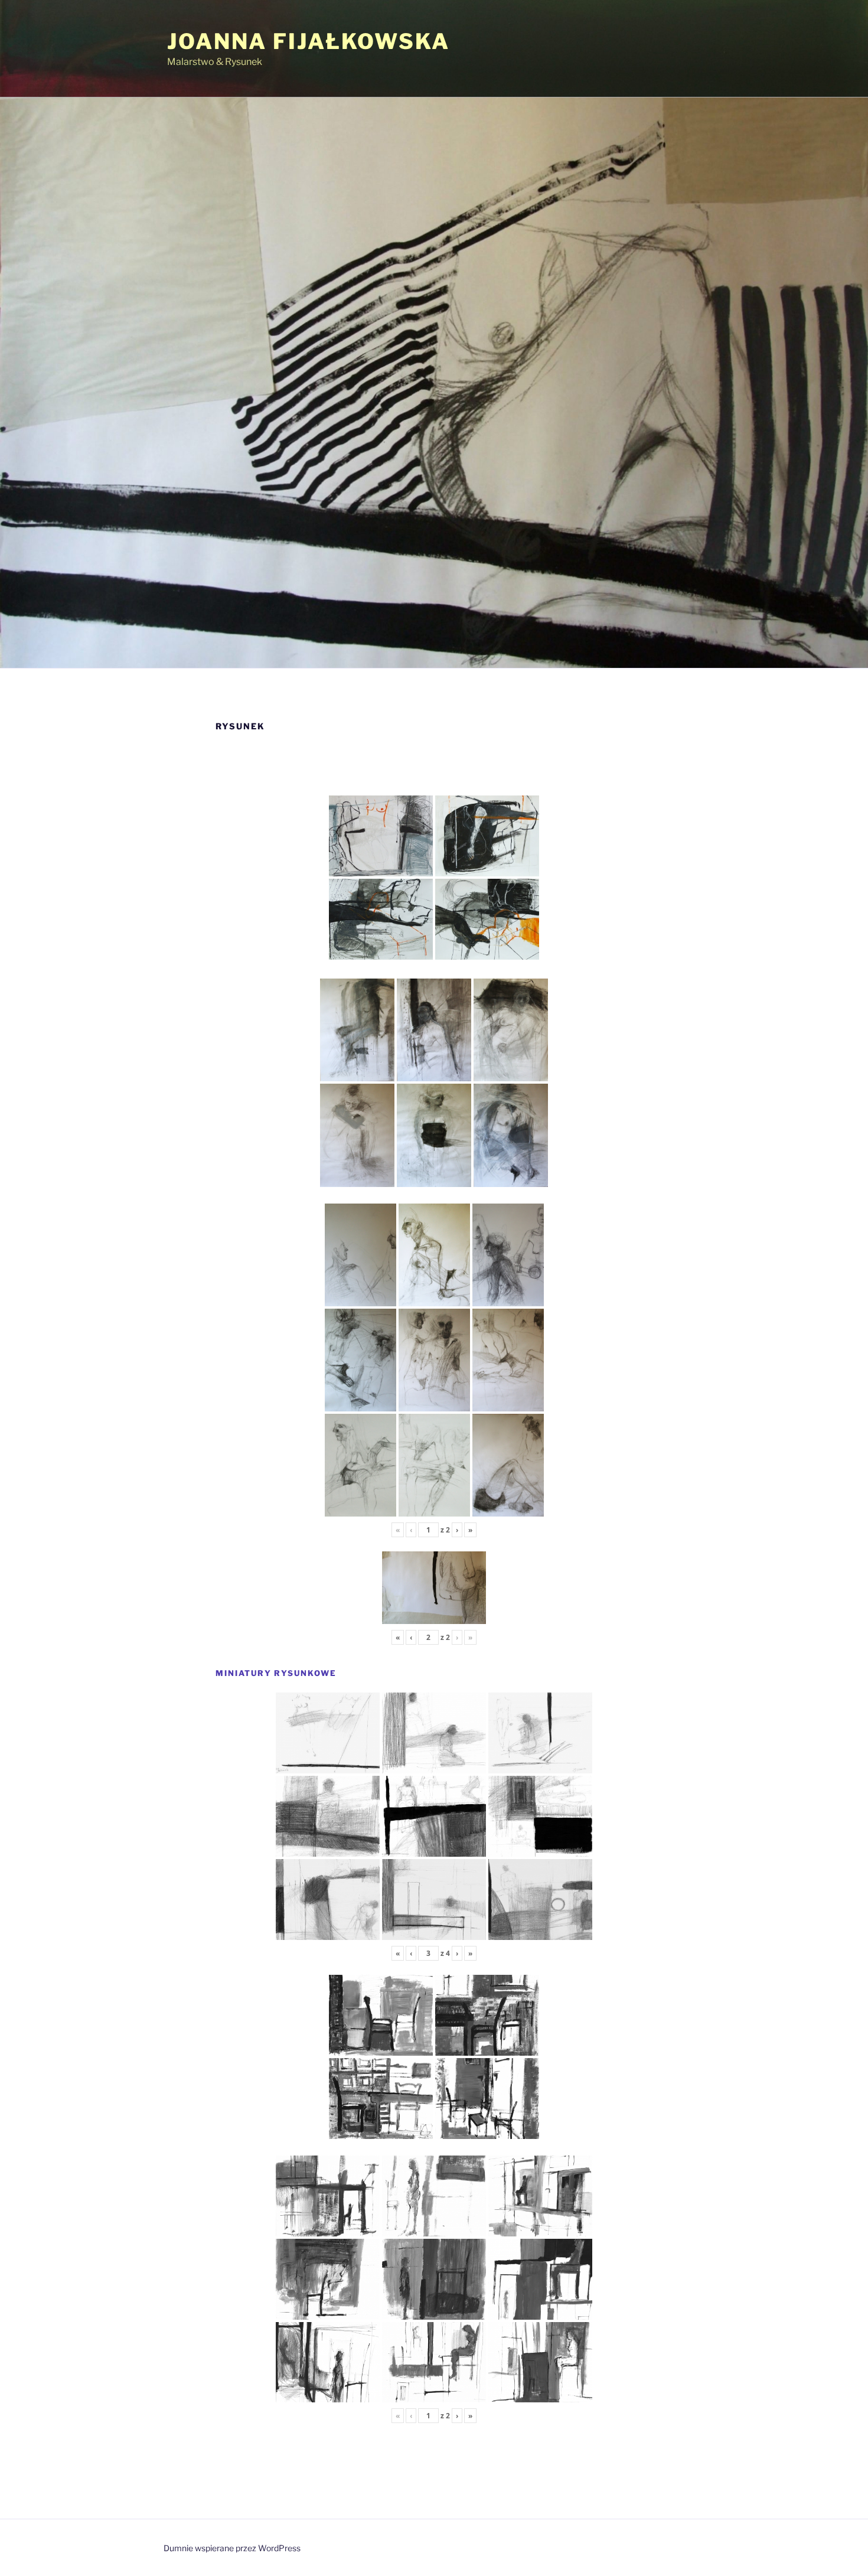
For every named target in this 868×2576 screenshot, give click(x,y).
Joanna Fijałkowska (309, 41)
